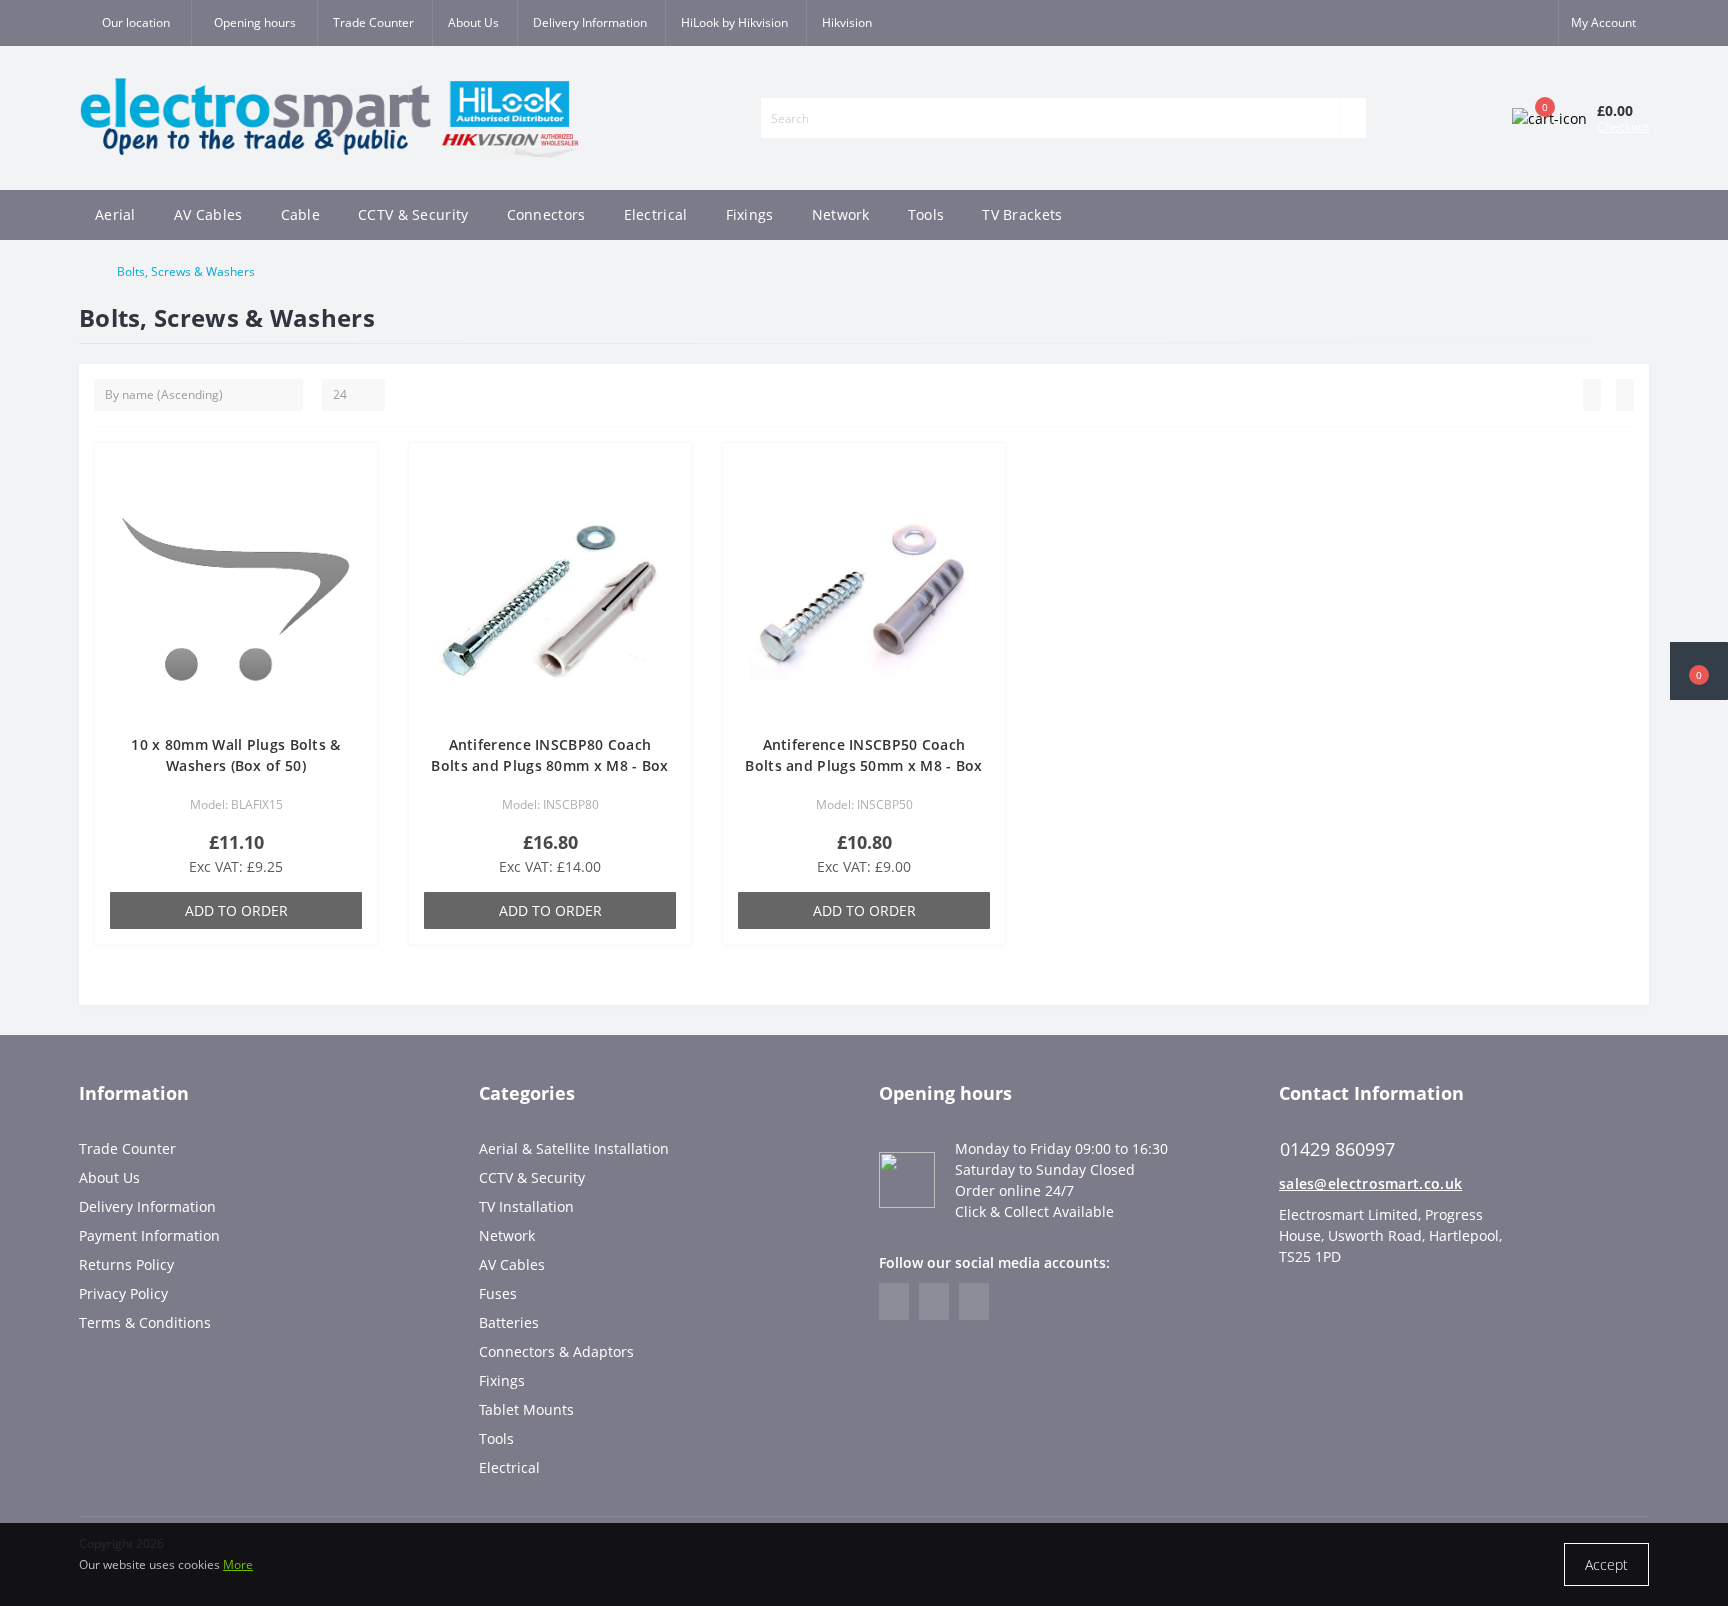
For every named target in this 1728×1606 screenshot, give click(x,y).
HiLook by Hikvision (734, 22)
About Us (473, 22)
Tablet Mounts (526, 1409)
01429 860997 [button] (1337, 1149)
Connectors (546, 214)
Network (841, 214)
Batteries (509, 1322)
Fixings (750, 214)
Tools (926, 214)
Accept (1606, 1564)
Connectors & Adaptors (556, 1351)
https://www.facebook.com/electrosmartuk (894, 1301)
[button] (254, 23)
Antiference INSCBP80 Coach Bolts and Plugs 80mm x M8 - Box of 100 (549, 765)
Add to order (236, 910)
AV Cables (208, 214)
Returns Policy (126, 1264)
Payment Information (149, 1235)
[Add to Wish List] (356, 474)
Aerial (115, 214)
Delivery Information (590, 22)
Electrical (656, 214)
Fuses (498, 1293)
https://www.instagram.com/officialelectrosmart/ (934, 1301)
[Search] (1353, 118)
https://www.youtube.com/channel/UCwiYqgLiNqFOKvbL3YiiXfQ (974, 1301)
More (238, 1564)
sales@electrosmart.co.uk (1370, 1183)
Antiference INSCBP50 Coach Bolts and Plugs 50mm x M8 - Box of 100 (863, 765)
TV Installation (526, 1206)
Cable (301, 214)
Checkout (1623, 126)
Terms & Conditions (145, 1322)
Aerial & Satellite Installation (574, 1148)
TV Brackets (1022, 214)
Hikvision (847, 22)
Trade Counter (373, 22)
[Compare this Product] (356, 503)
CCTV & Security (413, 214)
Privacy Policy (123, 1293)
